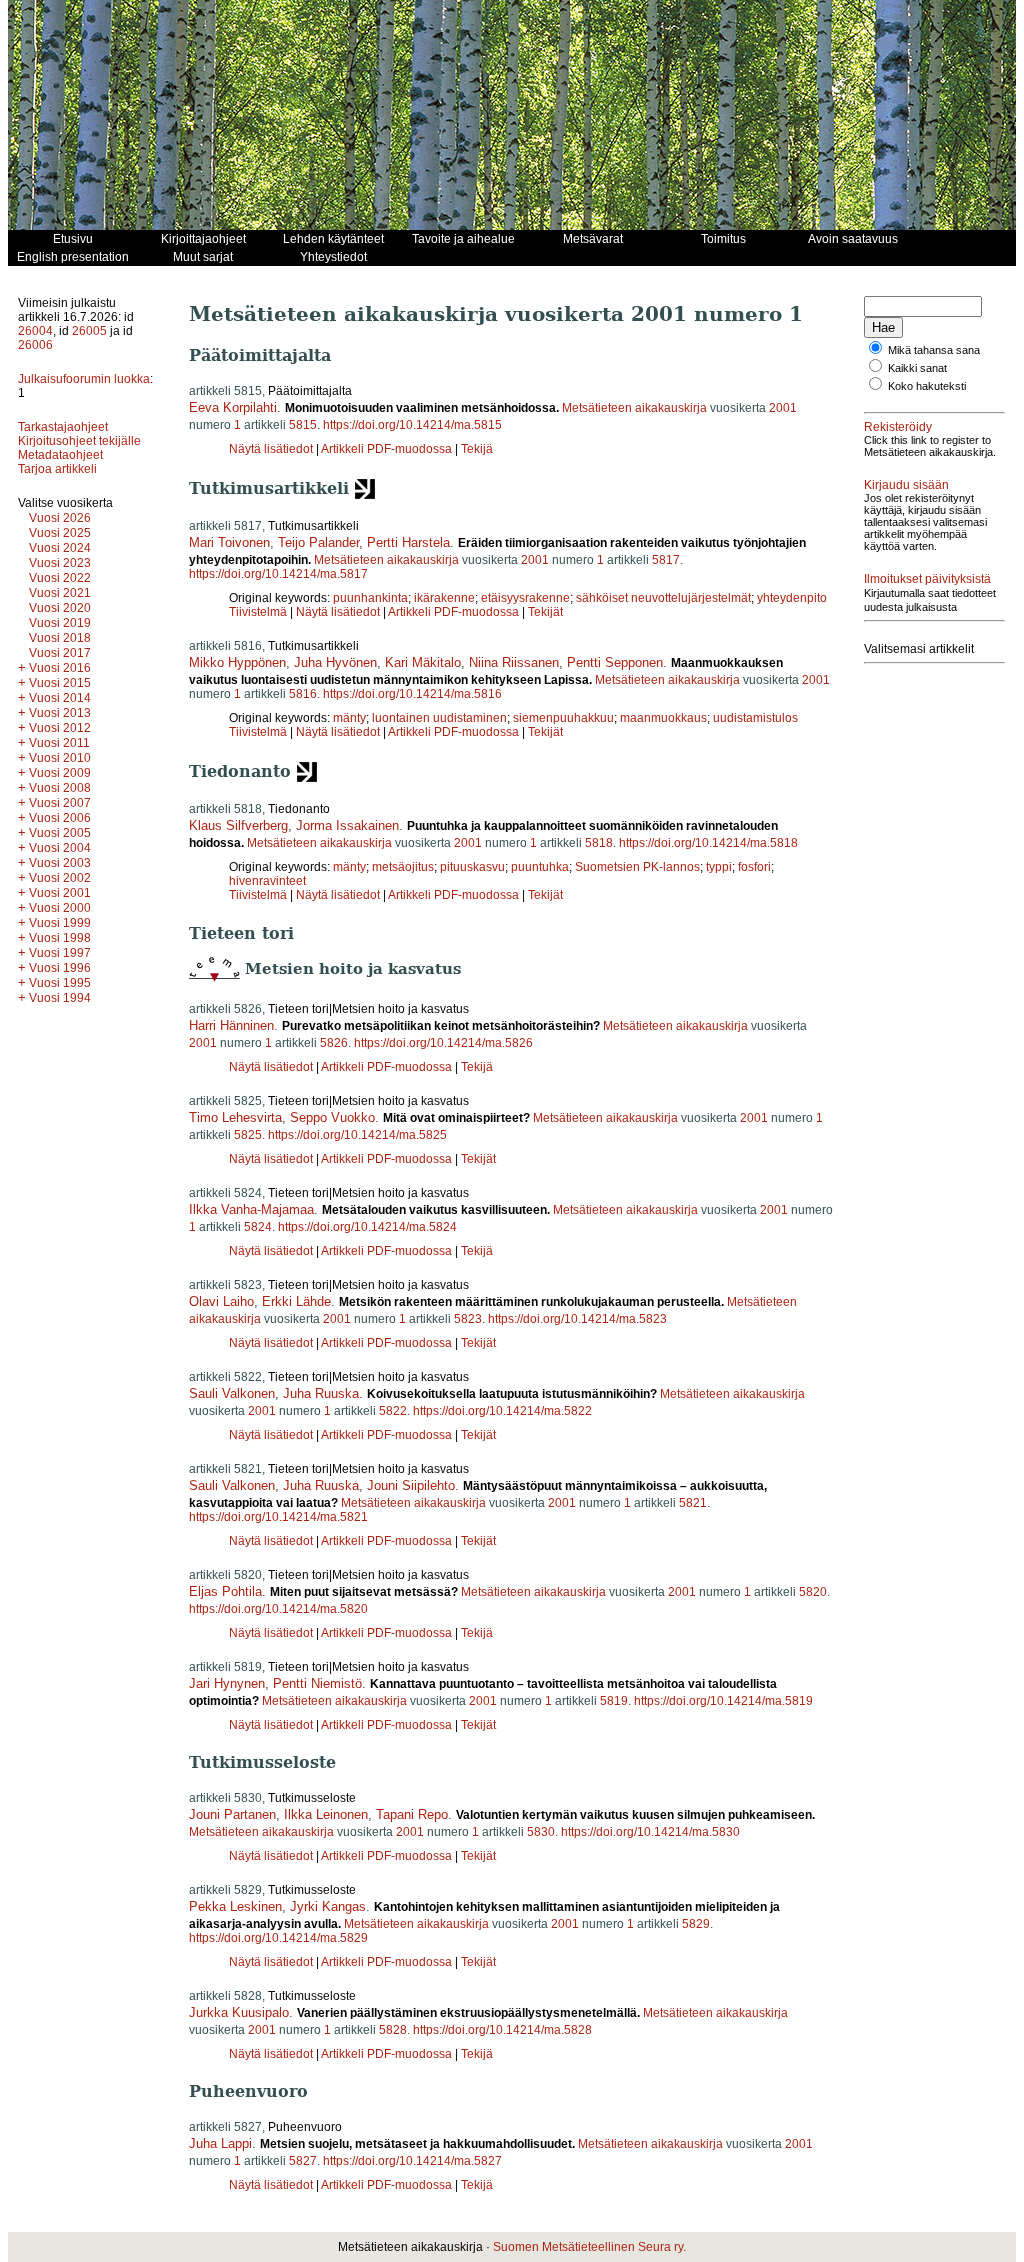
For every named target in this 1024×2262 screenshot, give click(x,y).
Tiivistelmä (258, 612)
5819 (614, 1701)
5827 (303, 2161)
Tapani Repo (412, 1814)
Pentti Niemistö (317, 1683)
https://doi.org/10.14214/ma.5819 (723, 1701)
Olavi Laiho (221, 1301)
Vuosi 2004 (60, 848)
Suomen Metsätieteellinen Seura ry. (589, 2247)
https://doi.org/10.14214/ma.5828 (502, 2030)
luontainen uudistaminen (439, 718)
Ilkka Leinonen (326, 1814)
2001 (783, 408)
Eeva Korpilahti (233, 407)
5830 (541, 1832)
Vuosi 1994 (60, 998)
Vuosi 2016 (60, 668)
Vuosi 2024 (60, 548)
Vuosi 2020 (60, 608)
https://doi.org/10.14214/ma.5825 (357, 1135)
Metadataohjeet (60, 455)
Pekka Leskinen (235, 1906)
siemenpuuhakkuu (563, 718)
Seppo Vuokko (332, 1117)
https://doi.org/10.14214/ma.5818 (708, 843)
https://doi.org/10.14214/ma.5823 (577, 1319)
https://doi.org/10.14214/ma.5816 (412, 694)
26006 (35, 345)
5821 (693, 1503)
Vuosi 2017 (60, 653)
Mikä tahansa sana (934, 350)
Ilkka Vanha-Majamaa (251, 1209)
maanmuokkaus (663, 718)
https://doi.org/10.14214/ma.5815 (412, 425)
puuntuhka (540, 867)
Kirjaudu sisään (906, 485)
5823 (468, 1319)
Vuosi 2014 (60, 698)
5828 (393, 2030)
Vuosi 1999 (60, 923)
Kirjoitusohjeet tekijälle (79, 441)
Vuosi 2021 (60, 593)
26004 (35, 331)
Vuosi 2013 (60, 713)
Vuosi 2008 (60, 788)
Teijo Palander (318, 542)
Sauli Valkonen (232, 1393)
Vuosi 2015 (60, 683)
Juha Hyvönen (335, 662)
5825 (248, 1135)
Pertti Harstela (408, 542)
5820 (813, 1592)
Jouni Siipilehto (411, 1485)
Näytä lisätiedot (272, 449)
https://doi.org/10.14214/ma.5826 (443, 1043)
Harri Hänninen (231, 1025)
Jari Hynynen (227, 1683)
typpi (719, 867)
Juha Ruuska (321, 1393)
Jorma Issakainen (347, 825)
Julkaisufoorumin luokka (84, 379)
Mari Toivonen (229, 542)
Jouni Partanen (232, 1814)
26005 (89, 331)
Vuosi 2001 (60, 893)
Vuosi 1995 (60, 983)
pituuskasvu (472, 867)
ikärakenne (444, 598)
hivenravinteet (267, 881)
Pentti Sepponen (615, 662)
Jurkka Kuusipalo (239, 2012)
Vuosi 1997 (60, 953)
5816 (303, 694)
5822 (393, 1411)
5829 (696, 1924)
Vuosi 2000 (60, 908)
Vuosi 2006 (60, 818)
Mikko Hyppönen (237, 662)
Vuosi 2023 (60, 563)
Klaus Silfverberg (238, 825)
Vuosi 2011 (59, 743)
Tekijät (545, 612)
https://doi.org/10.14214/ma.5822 (502, 1411)
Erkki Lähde (296, 1301)
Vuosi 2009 (60, 773)
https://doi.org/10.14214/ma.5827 (412, 2161)
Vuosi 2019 (60, 623)
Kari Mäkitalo (423, 662)
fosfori (754, 867)
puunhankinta (370, 598)
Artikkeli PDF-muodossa (386, 449)
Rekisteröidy (898, 427)
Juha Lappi (220, 2143)
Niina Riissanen (514, 662)
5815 (303, 425)
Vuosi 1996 (60, 968)
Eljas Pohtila (225, 1591)
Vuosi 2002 (60, 878)
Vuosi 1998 (60, 938)
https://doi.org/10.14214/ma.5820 (278, 1609)
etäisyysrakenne (525, 598)
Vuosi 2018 (60, 638)
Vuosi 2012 (60, 728)
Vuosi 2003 (60, 863)
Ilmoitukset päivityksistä (927, 579)
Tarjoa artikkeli (57, 469)
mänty (349, 718)
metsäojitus (403, 867)
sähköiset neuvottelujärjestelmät (663, 598)
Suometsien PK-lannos (637, 867)
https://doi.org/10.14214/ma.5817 (278, 574)
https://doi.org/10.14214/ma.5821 (278, 1517)
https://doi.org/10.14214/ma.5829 (278, 1938)
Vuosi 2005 (60, 833)
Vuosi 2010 (60, 758)
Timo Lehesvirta (235, 1117)
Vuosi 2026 (60, 518)
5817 (666, 560)
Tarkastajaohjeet (63, 427)
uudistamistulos (755, 718)
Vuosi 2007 (60, 803)
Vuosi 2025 (60, 533)
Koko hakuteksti (927, 386)
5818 (599, 843)
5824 (258, 1227)
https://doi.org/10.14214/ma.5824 (367, 1227)
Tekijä (477, 449)
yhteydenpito (792, 598)
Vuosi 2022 (60, 578)
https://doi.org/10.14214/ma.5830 (650, 1832)
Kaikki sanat (917, 368)
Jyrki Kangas (328, 1906)
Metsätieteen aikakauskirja (634, 408)
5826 (334, 1043)
